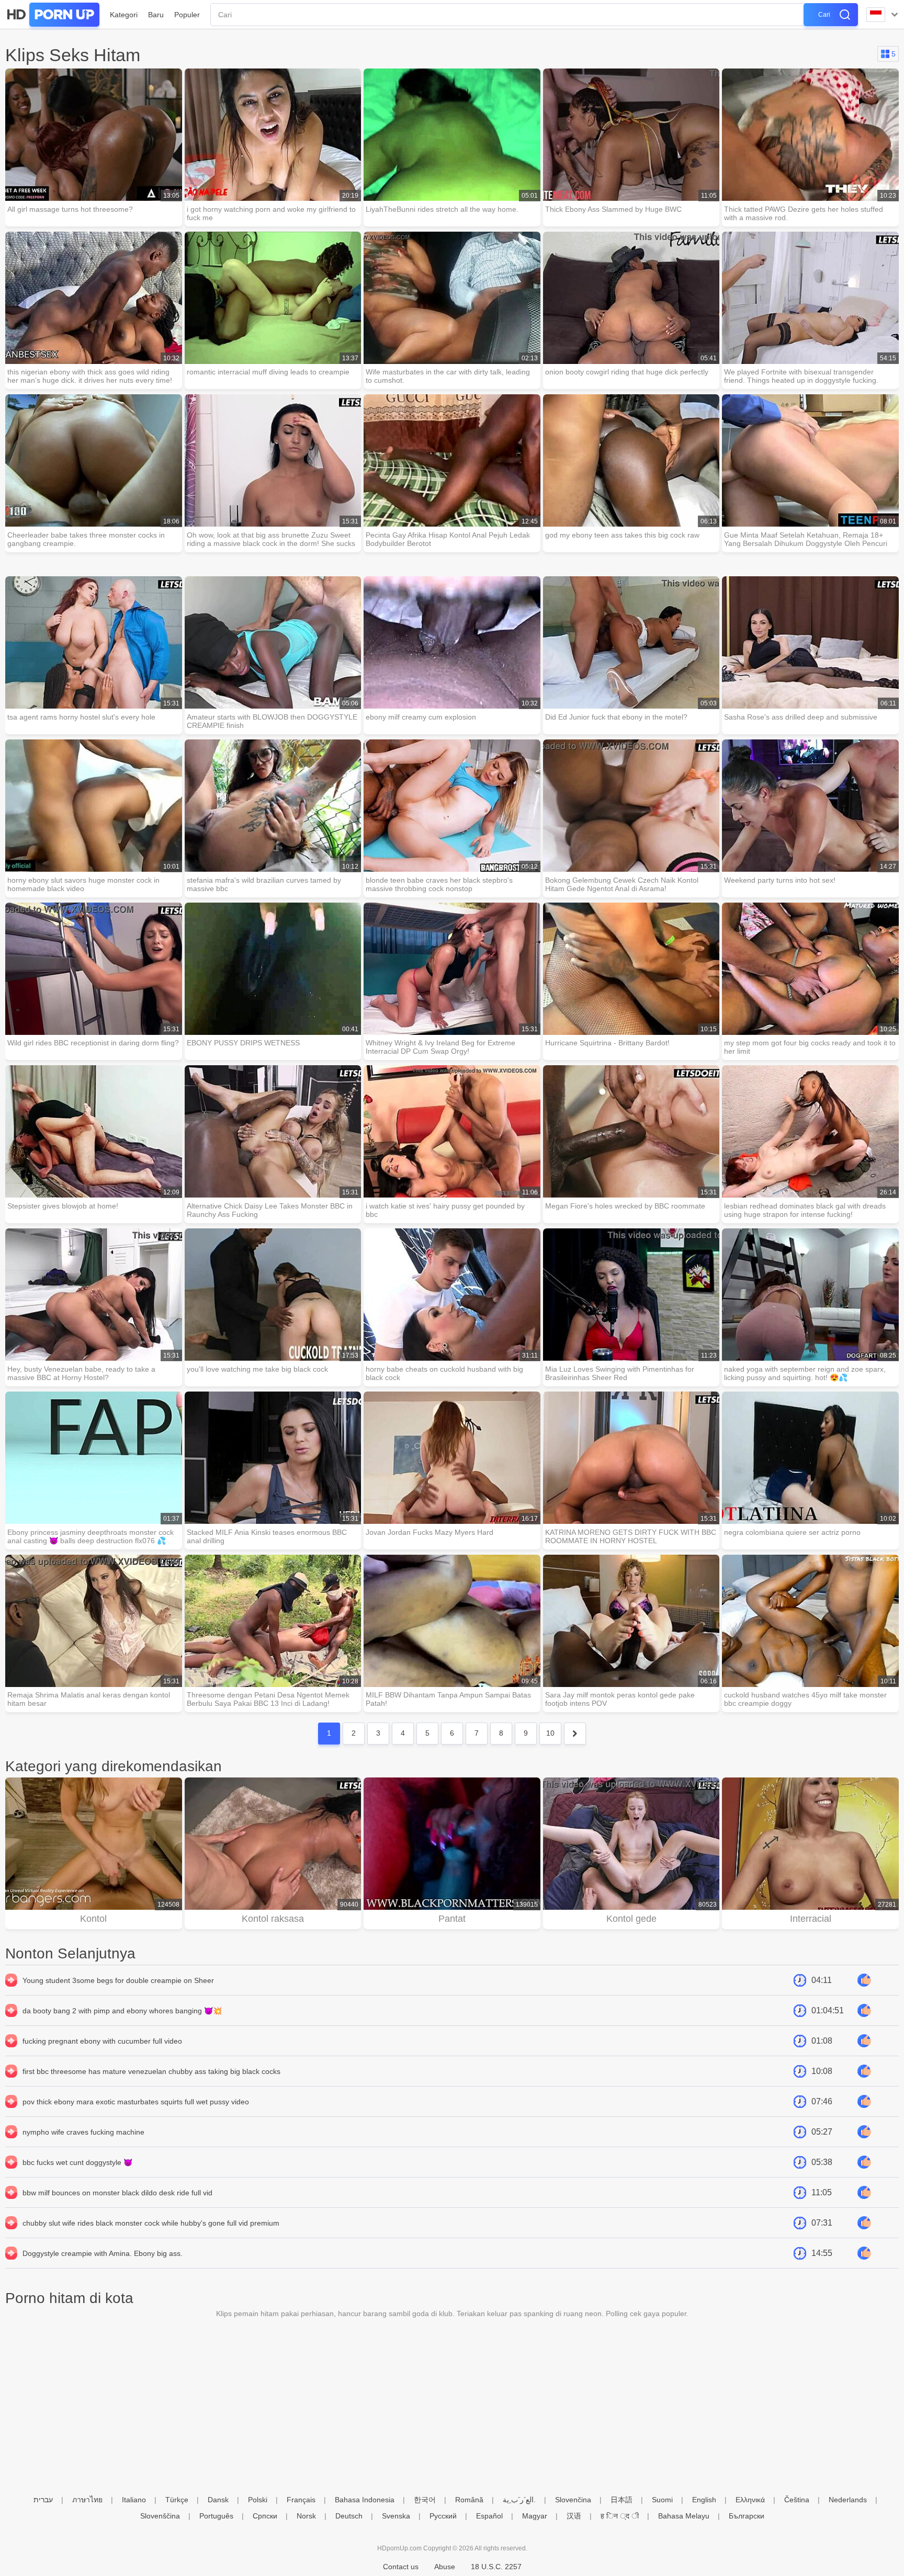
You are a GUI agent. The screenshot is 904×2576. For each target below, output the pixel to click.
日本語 (621, 2500)
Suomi (662, 2500)
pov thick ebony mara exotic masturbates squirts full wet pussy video (136, 2102)
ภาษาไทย (87, 2500)
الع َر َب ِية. (519, 2500)
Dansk (218, 2500)
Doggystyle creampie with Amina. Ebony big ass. (103, 2253)
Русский (443, 2516)
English (704, 2500)
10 (550, 1733)
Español (489, 2516)
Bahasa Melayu (684, 2516)
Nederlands (848, 2500)
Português (216, 2516)
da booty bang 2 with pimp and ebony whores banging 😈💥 (122, 2011)
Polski (258, 2500)
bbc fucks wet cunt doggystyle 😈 (77, 2162)
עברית (43, 2500)
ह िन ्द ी (620, 2516)
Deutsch (349, 2516)
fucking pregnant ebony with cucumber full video (102, 2041)
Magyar (535, 2516)
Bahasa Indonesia (365, 2500)
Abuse (445, 2567)
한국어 (425, 2500)
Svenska (396, 2516)
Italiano (134, 2500)
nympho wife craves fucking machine (83, 2132)
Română (469, 2500)
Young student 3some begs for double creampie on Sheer (118, 1980)
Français (301, 2500)
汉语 (574, 2516)
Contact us (401, 2567)
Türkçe (177, 2500)
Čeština (797, 2500)
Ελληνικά (750, 2500)
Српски (265, 2516)
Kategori (124, 15)
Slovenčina (573, 2500)
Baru (156, 15)
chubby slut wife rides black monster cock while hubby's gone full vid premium (151, 2223)
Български (747, 2516)
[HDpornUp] (52, 15)
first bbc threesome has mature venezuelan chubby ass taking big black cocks (151, 2071)
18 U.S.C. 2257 (496, 2567)
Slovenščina (160, 2516)
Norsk (306, 2516)
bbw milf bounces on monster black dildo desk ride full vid (117, 2193)
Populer (187, 15)
